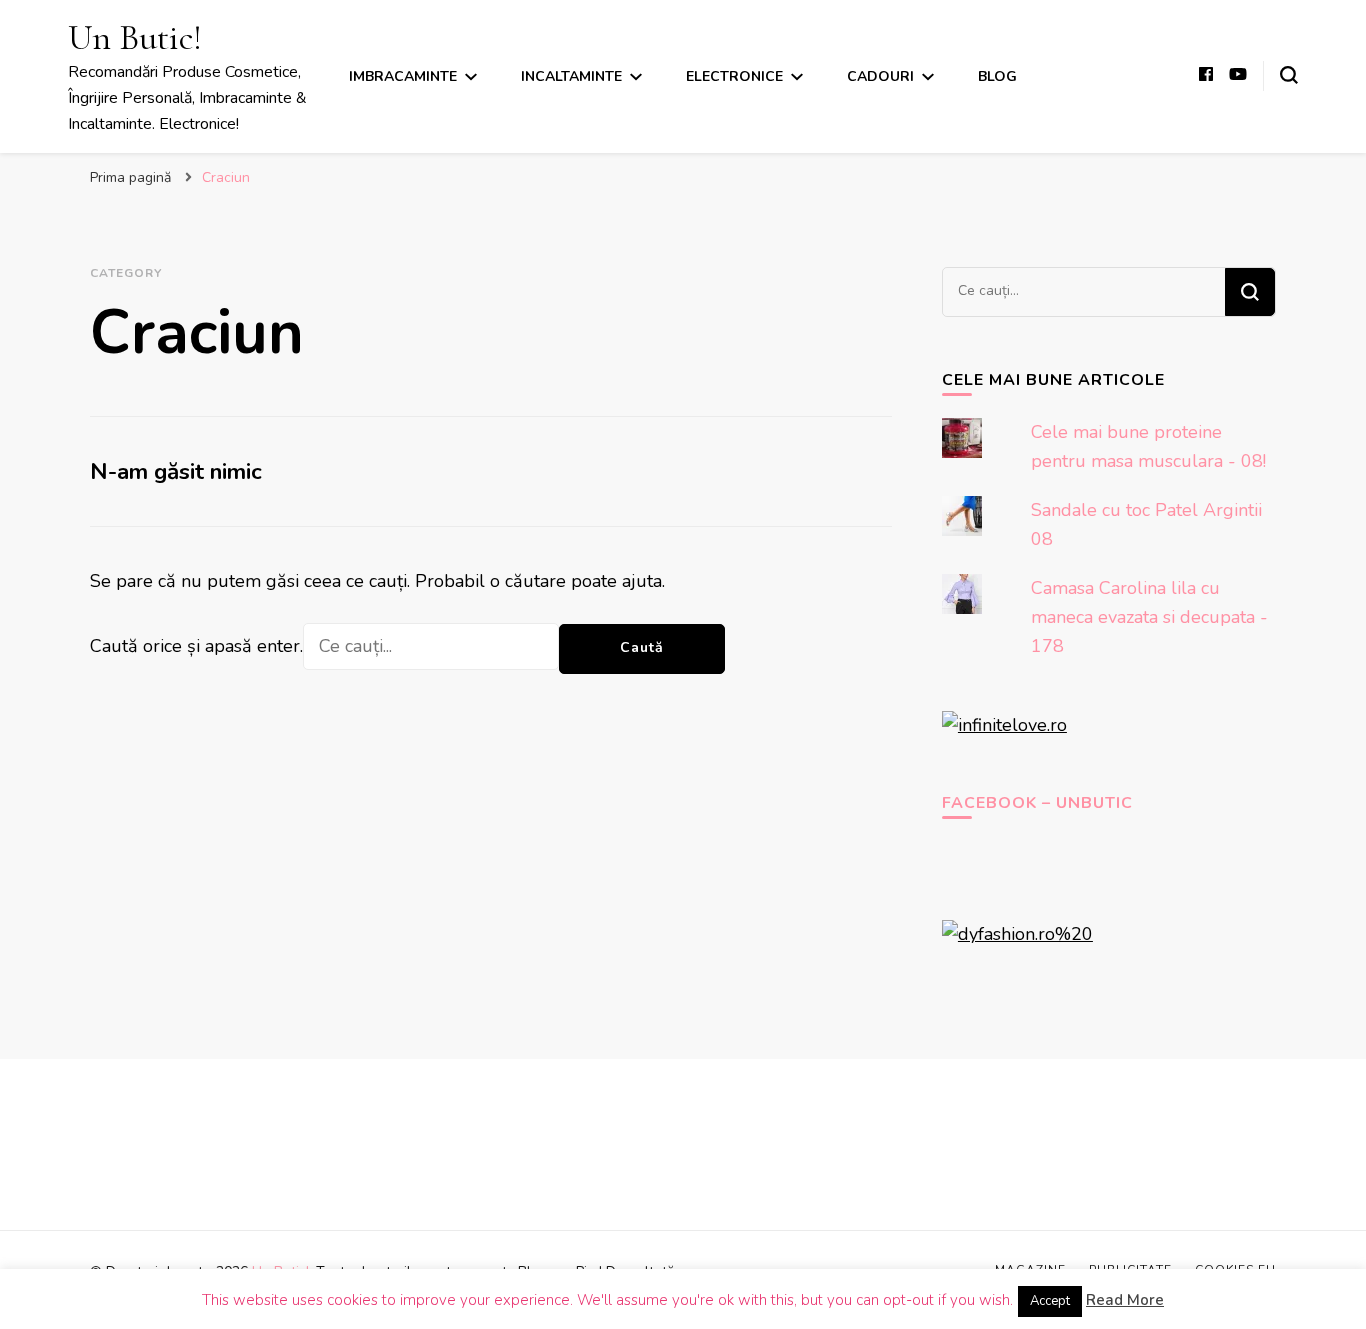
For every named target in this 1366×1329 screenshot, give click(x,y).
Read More (1125, 1300)
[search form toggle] (1289, 75)
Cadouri (880, 76)
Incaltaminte (571, 76)
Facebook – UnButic (1037, 803)
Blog (997, 76)
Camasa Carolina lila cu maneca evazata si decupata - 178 (1149, 617)
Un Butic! (135, 37)
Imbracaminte (403, 76)
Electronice (734, 76)
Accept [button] (1050, 1301)
